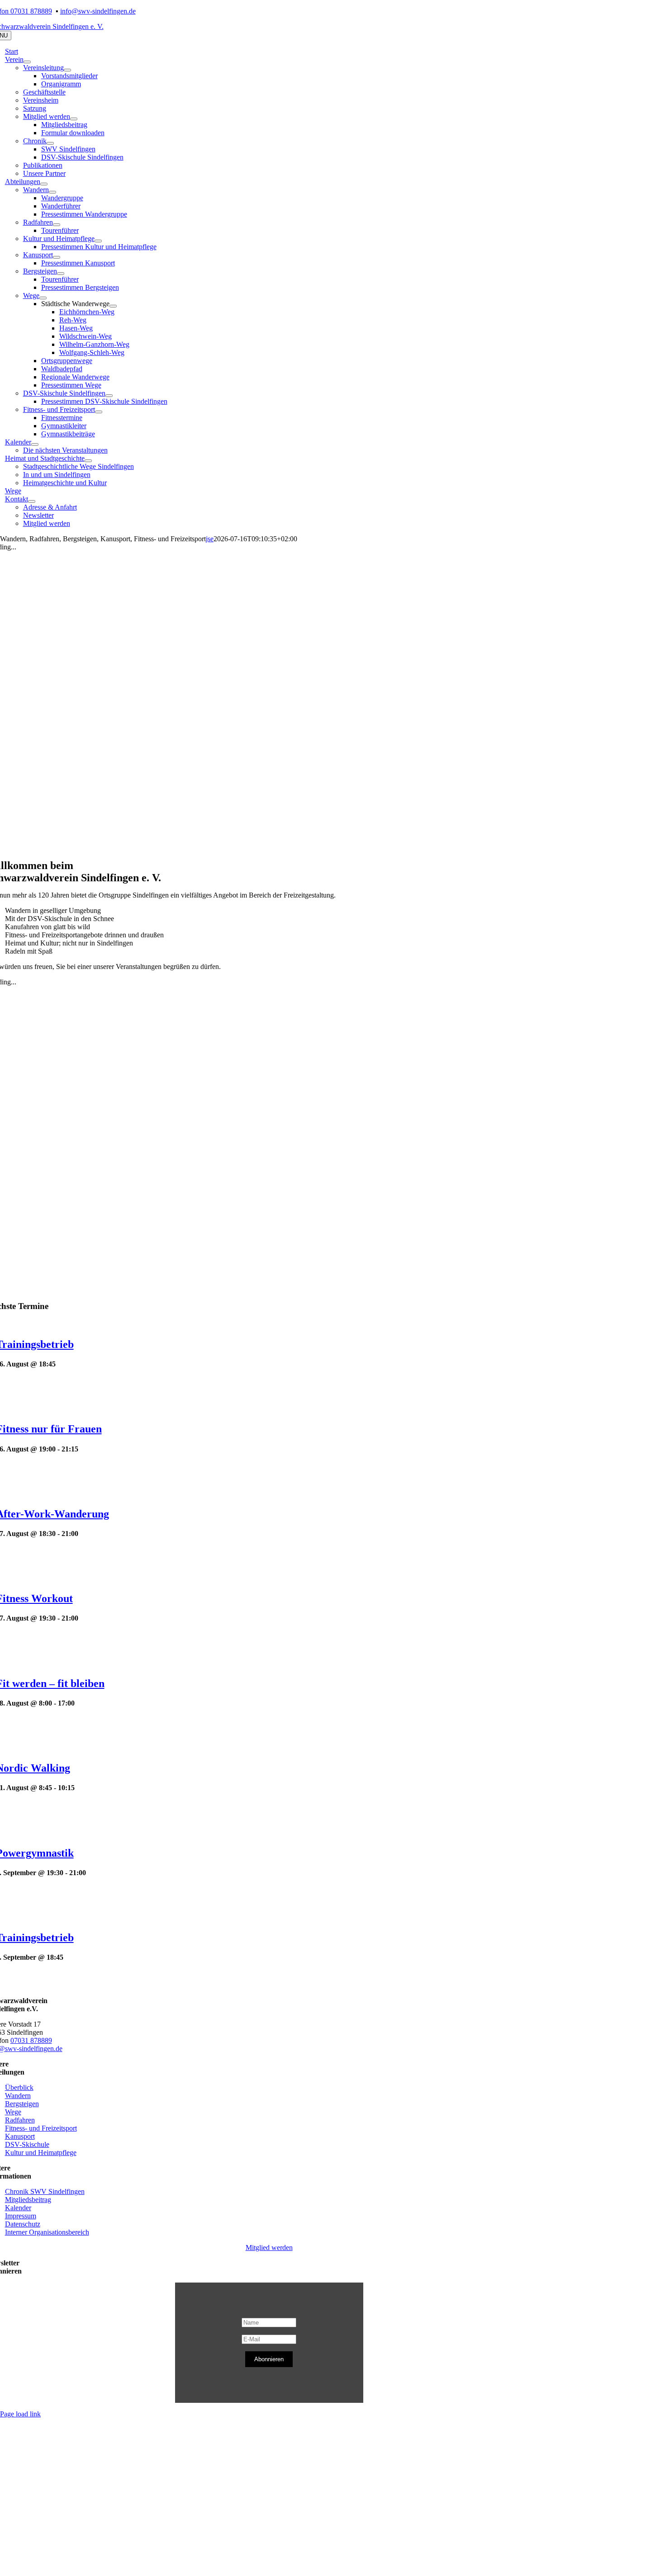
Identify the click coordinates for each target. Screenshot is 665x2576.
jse (210, 539)
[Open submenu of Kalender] (35, 444)
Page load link (20, 2414)
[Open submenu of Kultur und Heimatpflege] (98, 241)
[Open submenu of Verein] (27, 62)
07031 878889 (31, 2040)
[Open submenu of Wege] (43, 298)
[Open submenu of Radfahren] (57, 225)
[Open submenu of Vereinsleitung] (67, 70)
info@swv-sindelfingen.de (98, 11)
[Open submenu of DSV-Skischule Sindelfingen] (109, 396)
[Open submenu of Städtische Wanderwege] (113, 306)
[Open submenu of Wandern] (52, 192)
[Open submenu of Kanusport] (57, 257)
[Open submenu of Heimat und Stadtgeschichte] (88, 461)
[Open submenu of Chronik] (50, 143)
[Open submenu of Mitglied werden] (74, 119)
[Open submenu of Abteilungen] (44, 184)
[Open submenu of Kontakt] (32, 501)
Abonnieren (269, 2359)
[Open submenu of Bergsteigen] (61, 274)
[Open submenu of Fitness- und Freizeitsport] (99, 412)
